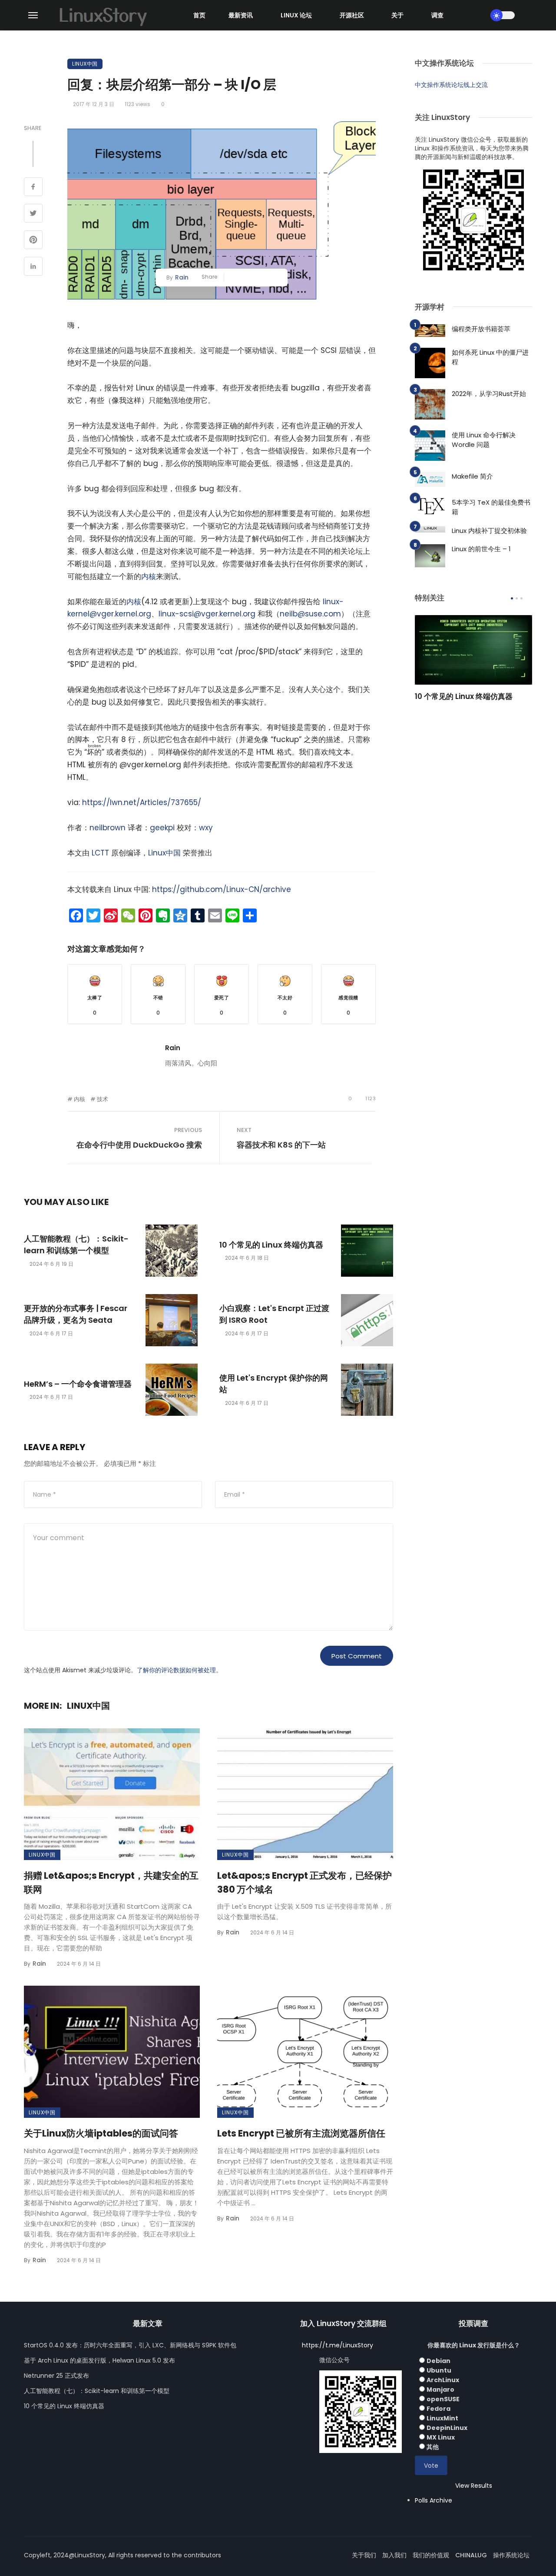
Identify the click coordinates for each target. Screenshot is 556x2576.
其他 (433, 2447)
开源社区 (352, 15)
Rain (182, 277)
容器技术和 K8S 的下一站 (281, 1145)
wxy (206, 828)
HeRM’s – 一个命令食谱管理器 (78, 1384)
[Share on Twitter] (33, 214)
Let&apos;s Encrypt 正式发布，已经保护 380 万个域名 (304, 1882)
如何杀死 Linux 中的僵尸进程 (490, 357)
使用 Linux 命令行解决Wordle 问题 (484, 440)
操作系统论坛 (511, 2555)
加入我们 (394, 2555)
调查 (437, 15)
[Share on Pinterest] (33, 241)
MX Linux (441, 2437)
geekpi (162, 828)
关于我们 (364, 2555)
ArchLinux (443, 2380)
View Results (474, 2486)
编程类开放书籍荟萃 (481, 329)
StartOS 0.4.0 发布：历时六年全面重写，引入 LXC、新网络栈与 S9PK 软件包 (130, 2345)
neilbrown (108, 828)
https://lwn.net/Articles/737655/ (142, 802)
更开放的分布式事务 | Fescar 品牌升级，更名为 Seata (76, 1314)
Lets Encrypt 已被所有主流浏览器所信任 (301, 2133)
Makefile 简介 (472, 476)
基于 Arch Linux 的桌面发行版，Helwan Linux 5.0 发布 (99, 2360)
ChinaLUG (471, 2555)
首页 (199, 15)
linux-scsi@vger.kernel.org (207, 614)
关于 (397, 15)
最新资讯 (241, 15)
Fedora (439, 2409)
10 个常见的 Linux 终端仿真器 (271, 1245)
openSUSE (443, 2399)
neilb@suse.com (310, 614)
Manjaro (440, 2390)
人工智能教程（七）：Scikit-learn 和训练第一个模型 (76, 1245)
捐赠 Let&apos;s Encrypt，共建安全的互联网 (111, 1882)
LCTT (100, 853)
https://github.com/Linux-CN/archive (222, 889)
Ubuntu (439, 2370)
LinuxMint (442, 2418)
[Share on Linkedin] (33, 267)
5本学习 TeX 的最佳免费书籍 (491, 507)
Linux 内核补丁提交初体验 (489, 531)
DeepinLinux (447, 2428)
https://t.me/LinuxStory (338, 2345)
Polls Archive (434, 2500)
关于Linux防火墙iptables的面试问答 (101, 2133)
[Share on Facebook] (33, 188)
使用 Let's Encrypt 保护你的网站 (274, 1384)
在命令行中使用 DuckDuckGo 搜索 (139, 1145)
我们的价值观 (431, 2555)
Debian (439, 2361)
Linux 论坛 (296, 15)
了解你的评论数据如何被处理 (176, 1670)
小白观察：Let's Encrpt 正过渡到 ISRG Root (274, 1314)
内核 (149, 576)
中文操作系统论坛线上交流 (451, 85)
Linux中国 (85, 64)
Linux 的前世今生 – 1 (481, 549)
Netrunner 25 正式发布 (56, 2376)
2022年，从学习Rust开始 (489, 394)
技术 (103, 1099)
